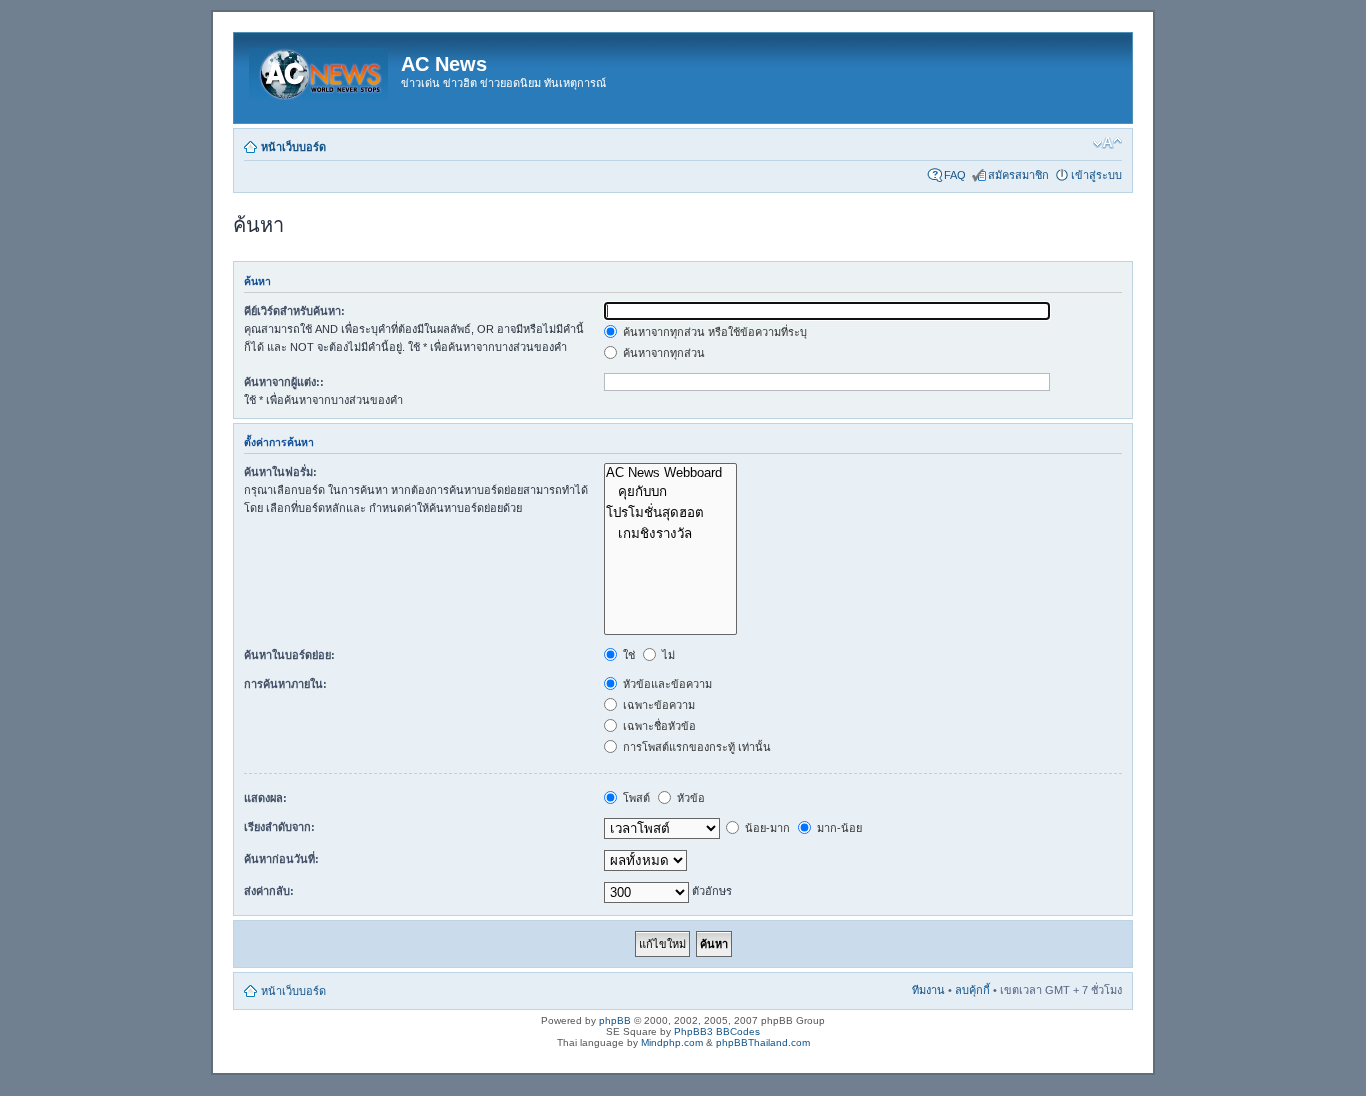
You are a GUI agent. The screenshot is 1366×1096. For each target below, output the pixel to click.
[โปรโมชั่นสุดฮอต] (670, 512)
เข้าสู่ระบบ (1096, 175)
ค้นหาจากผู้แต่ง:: (284, 382)
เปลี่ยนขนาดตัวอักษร (1107, 143)
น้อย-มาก (766, 828)
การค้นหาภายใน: (285, 684)
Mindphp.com (672, 1042)
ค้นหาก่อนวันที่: (281, 859)
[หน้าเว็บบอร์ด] (320, 70)
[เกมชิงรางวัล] (670, 533)
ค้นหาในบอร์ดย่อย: (289, 655)
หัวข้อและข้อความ (666, 684)
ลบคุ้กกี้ (972, 990)
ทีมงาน (928, 990)
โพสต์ (635, 798)
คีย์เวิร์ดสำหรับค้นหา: (294, 311)
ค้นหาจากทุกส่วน (662, 353)
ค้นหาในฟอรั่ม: (280, 472)
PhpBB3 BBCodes (717, 1031)
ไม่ (667, 655)
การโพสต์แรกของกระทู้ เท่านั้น (695, 747)
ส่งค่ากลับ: (269, 891)
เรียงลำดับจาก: (279, 827)
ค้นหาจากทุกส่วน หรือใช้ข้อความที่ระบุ (713, 332)
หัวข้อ (689, 798)
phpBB (615, 1020)
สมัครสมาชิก (1018, 175)
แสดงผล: (265, 798)
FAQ (955, 175)
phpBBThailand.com (763, 1042)
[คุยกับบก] (670, 491)
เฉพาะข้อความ (657, 705)
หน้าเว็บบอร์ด (293, 147)
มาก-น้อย (838, 828)
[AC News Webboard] (670, 473)
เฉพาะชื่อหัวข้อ (658, 726)
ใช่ (627, 655)
